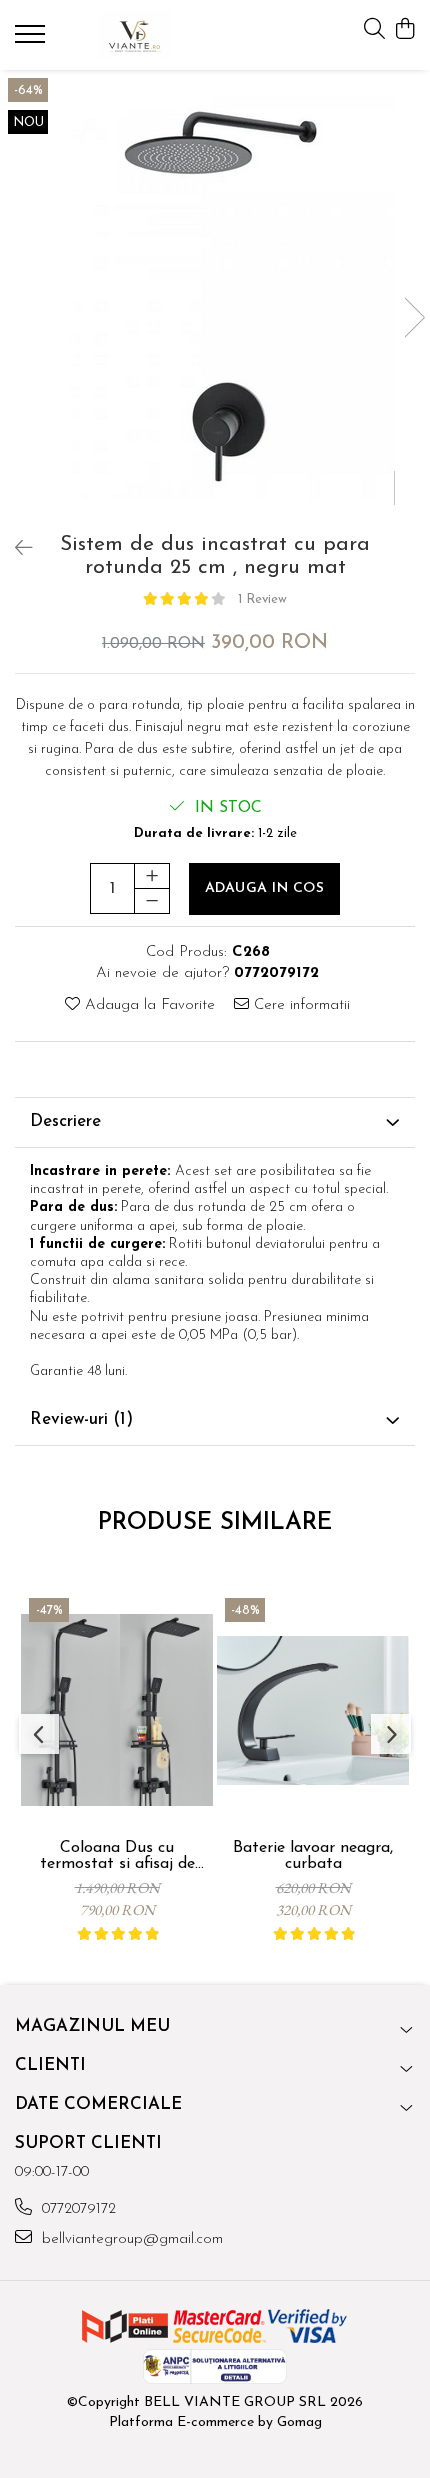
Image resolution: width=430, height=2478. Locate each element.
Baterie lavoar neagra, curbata (313, 1856)
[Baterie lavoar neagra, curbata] (313, 1710)
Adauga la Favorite (147, 1005)
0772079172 (76, 2209)
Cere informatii (299, 1005)
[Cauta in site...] (374, 30)
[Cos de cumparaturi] (404, 30)
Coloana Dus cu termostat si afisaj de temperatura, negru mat (117, 1856)
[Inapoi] (15, 550)
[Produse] (32, 40)
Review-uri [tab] (81, 1419)
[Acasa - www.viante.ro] (135, 35)
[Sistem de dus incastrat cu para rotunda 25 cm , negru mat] (215, 297)
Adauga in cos (265, 888)
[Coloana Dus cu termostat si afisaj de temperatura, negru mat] (117, 1710)
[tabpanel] (215, 297)
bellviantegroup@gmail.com (130, 2239)
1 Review (262, 599)
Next (414, 317)
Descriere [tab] (65, 1121)
